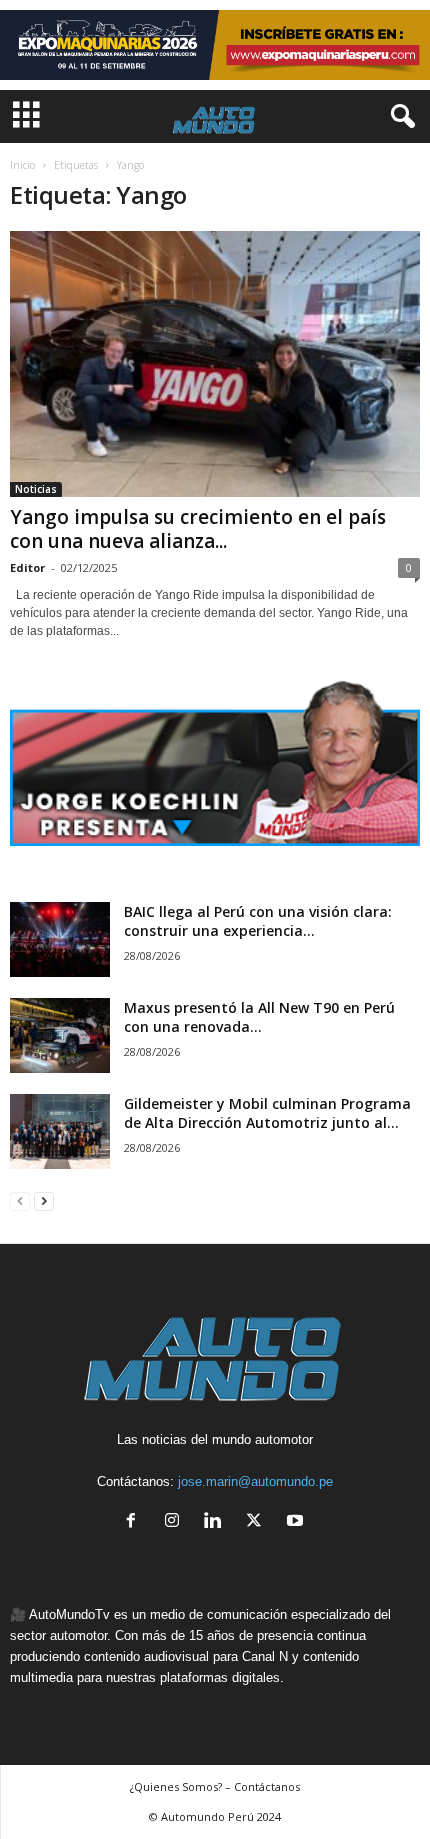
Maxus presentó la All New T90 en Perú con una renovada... (259, 1017)
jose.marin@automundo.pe (255, 1481)
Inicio (22, 165)
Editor (27, 567)
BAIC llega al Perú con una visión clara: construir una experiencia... (258, 921)
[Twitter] (258, 1522)
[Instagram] (176, 1522)
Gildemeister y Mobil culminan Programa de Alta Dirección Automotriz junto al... (267, 1113)
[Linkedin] (217, 1522)
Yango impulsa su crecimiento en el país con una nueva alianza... (198, 529)
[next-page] (44, 1200)
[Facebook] (135, 1522)
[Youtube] (297, 1522)
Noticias (36, 489)
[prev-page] (20, 1200)
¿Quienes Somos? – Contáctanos (215, 1786)
